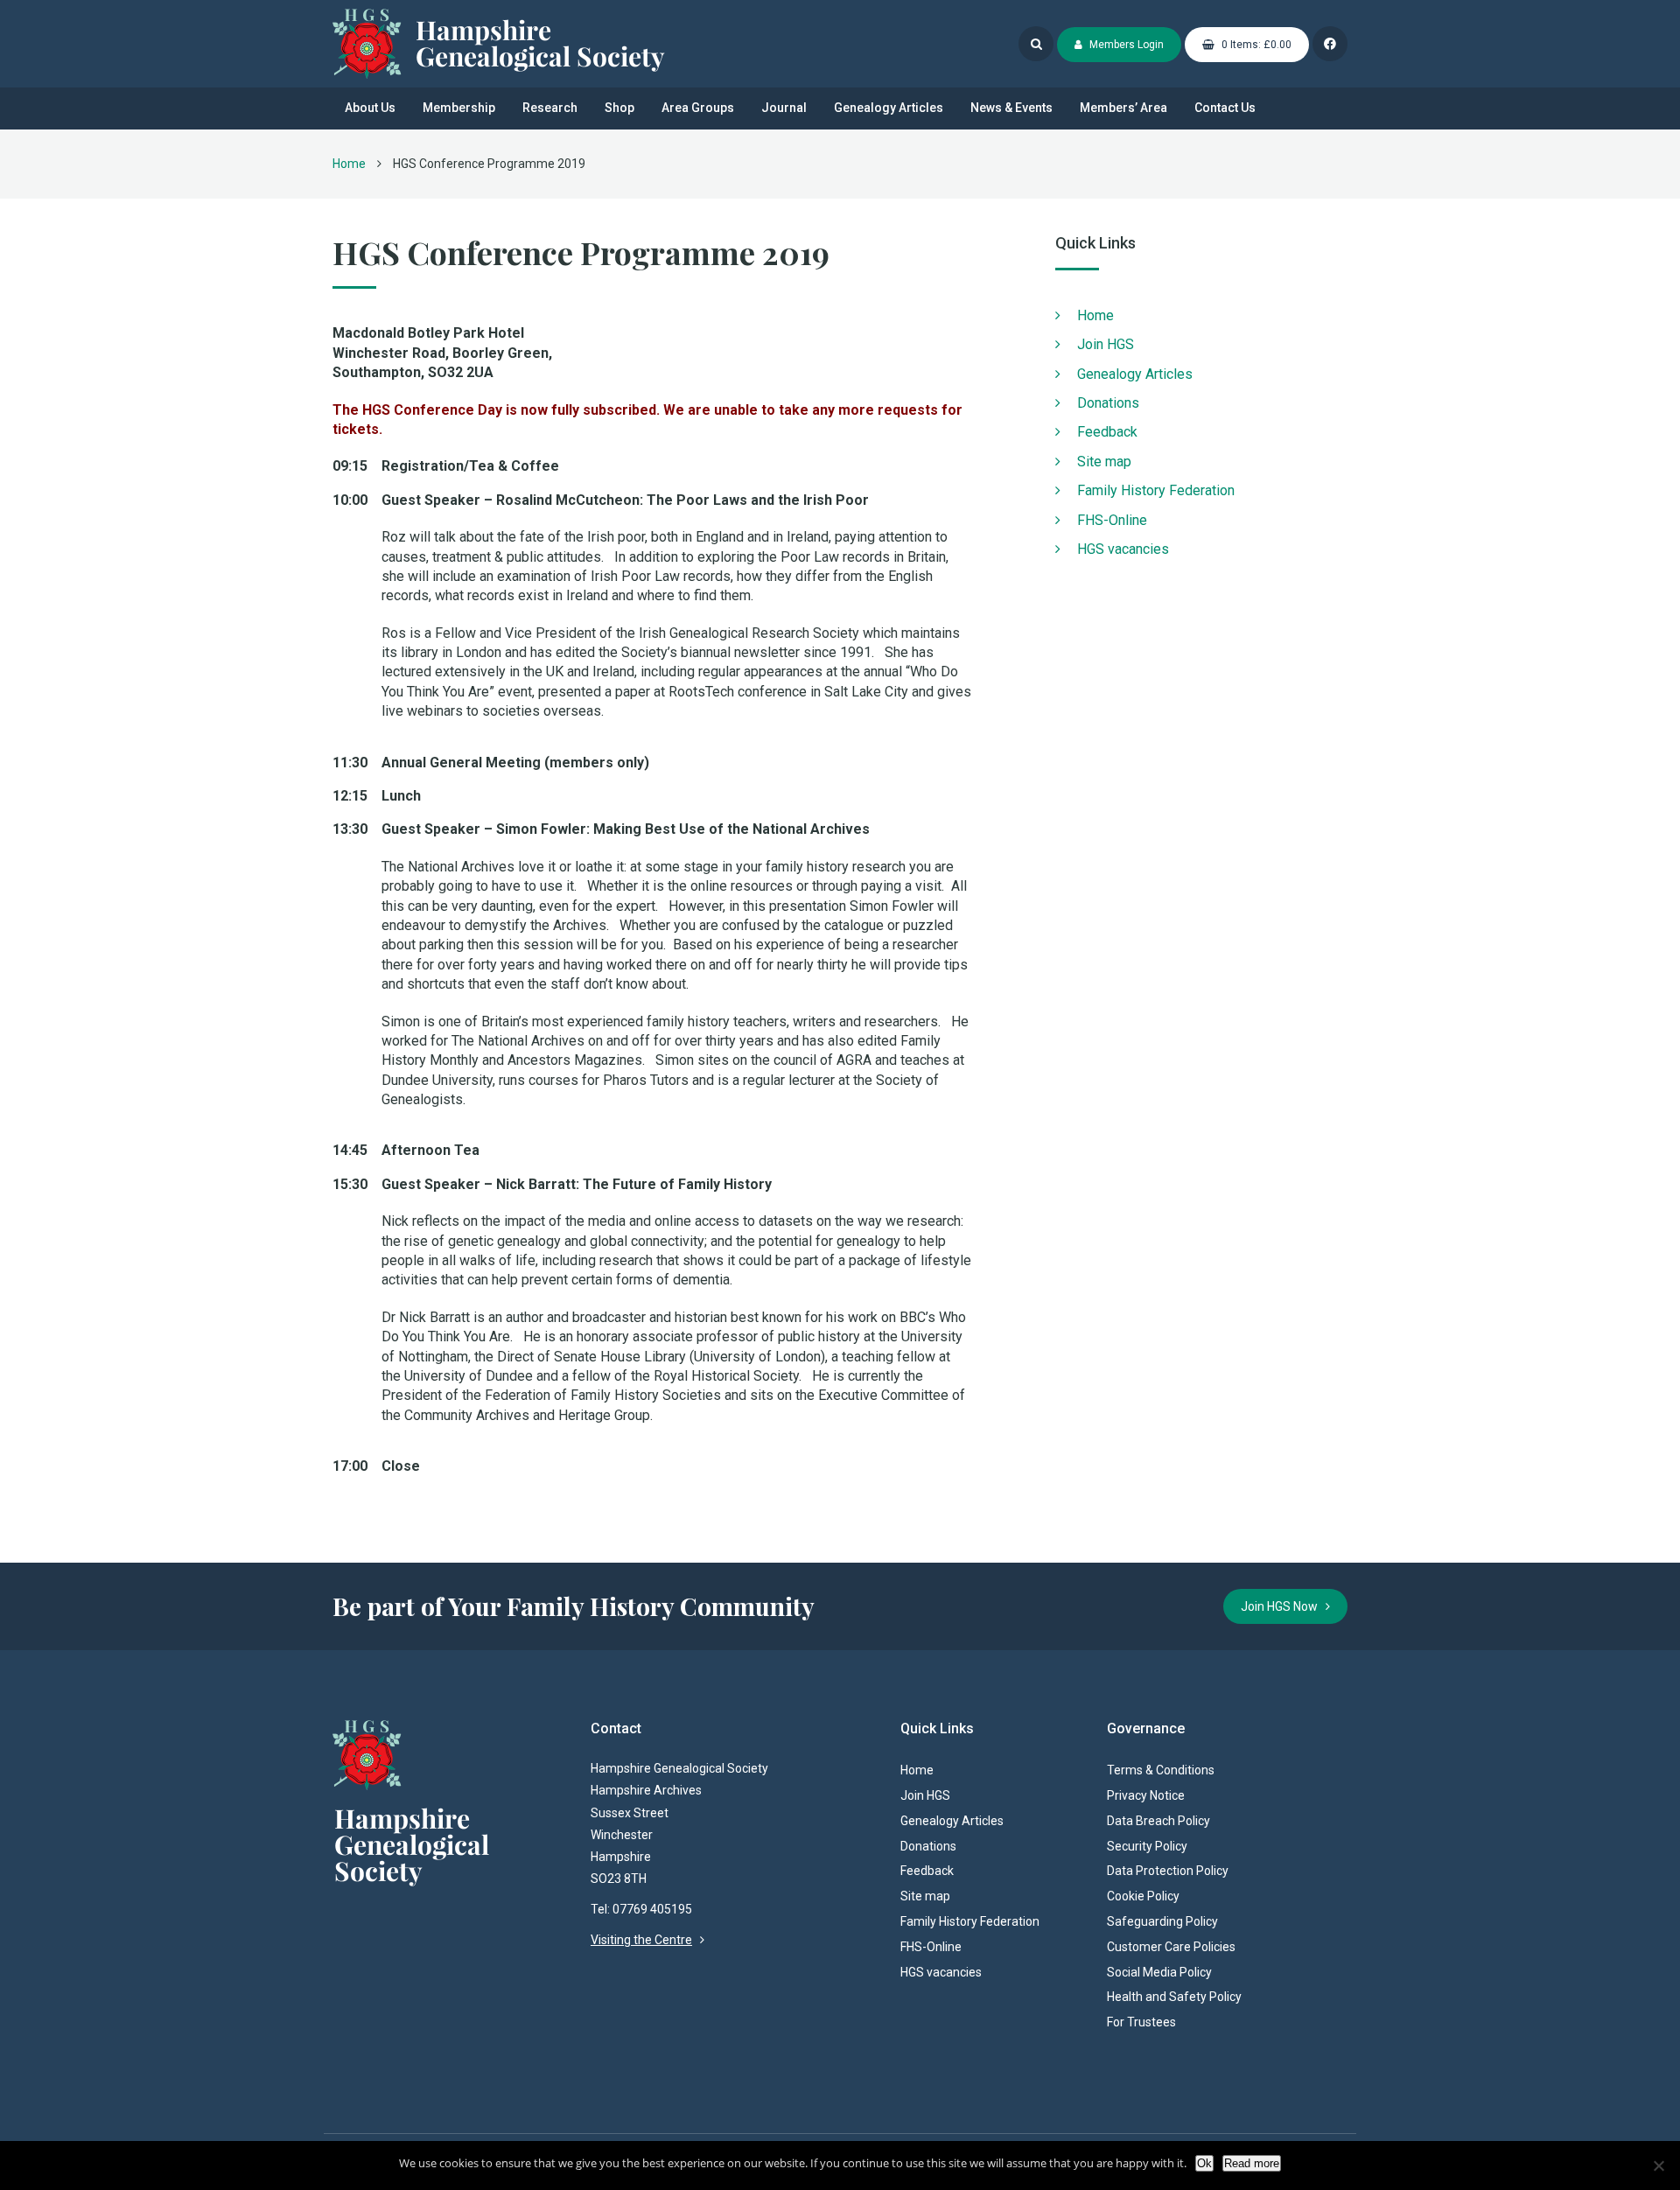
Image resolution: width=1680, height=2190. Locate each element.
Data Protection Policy (1168, 1871)
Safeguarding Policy (1162, 1921)
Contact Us (1225, 108)
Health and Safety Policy (1174, 1997)
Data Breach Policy (1158, 1821)
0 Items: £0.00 (1255, 45)
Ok (1204, 2163)
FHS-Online (1112, 520)
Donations (1108, 403)
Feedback (1107, 432)
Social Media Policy (1159, 1972)
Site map (1104, 462)
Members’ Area (1123, 108)
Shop (619, 108)
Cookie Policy (1143, 1896)
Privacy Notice (1146, 1795)
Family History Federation (1156, 490)
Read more (1252, 2163)
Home (349, 164)
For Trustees (1141, 2022)
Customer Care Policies (1171, 1947)
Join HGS (1106, 344)
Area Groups (698, 108)
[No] (1658, 2166)
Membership (459, 108)
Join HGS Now (1283, 1606)
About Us (370, 108)
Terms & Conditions (1161, 1770)
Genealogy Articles (889, 108)
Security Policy (1147, 1846)
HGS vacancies (1123, 549)
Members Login (1125, 45)
